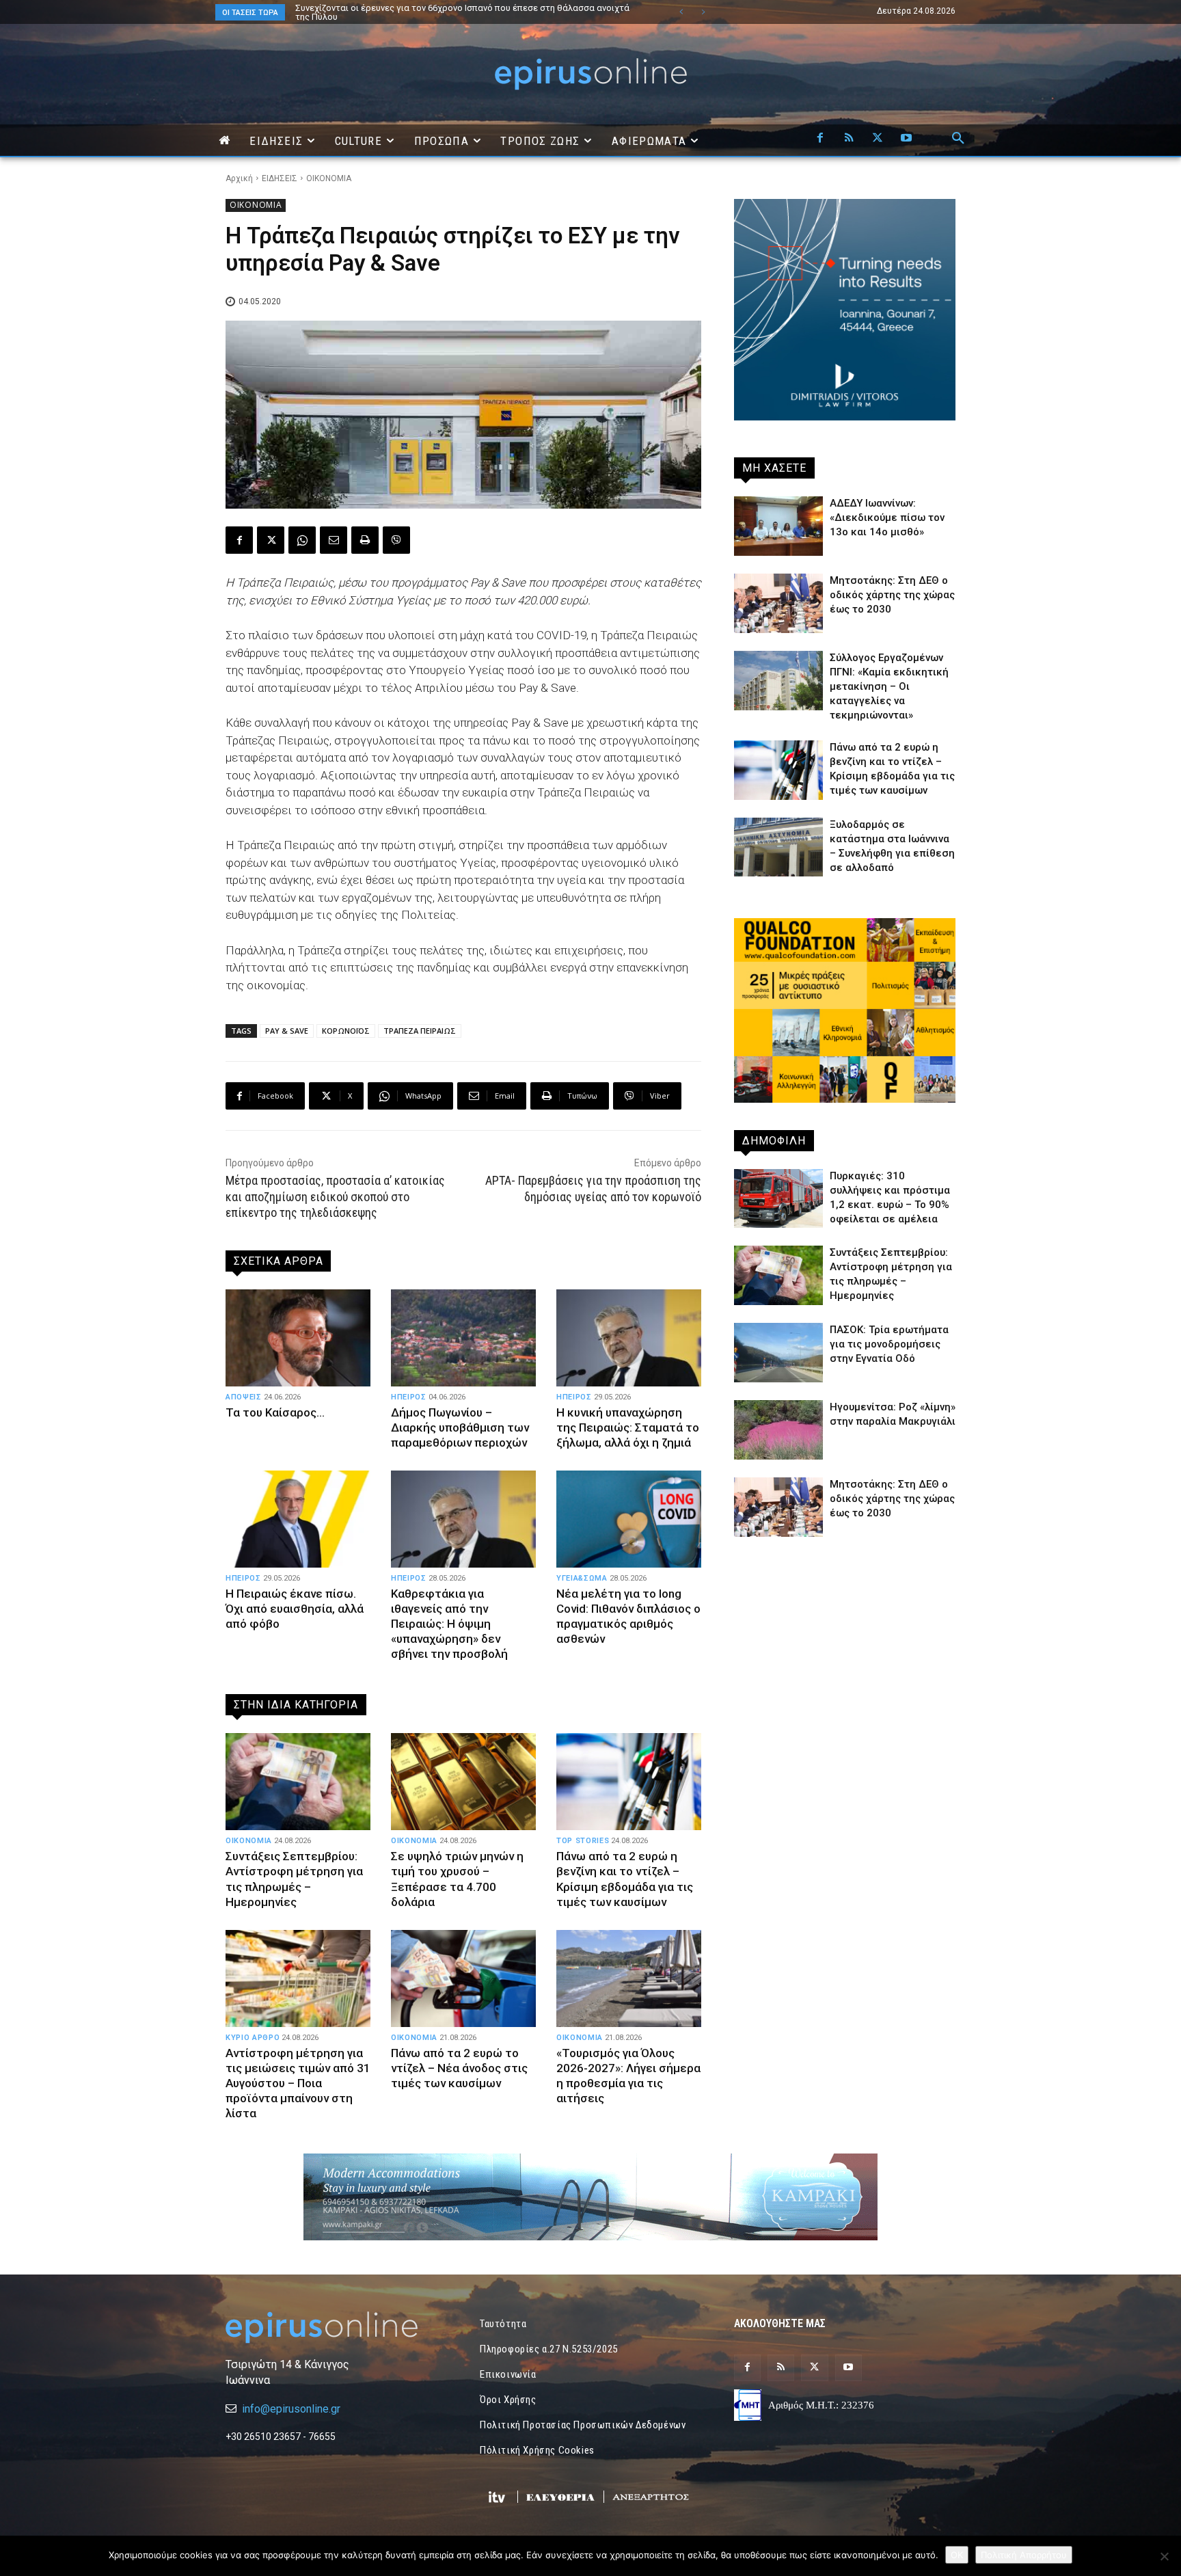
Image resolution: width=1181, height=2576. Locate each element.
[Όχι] (1164, 2556)
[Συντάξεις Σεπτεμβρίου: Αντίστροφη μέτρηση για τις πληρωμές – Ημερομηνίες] (298, 1782)
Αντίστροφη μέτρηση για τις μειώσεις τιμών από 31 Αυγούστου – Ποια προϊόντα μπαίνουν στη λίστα (298, 2083)
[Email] (334, 540)
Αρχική (239, 178)
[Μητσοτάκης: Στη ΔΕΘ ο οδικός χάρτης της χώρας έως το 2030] (778, 603)
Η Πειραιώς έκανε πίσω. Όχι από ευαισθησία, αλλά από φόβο (295, 1609)
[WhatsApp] (302, 540)
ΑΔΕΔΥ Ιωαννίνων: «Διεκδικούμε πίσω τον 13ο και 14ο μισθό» (887, 518)
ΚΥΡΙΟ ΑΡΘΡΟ (253, 2038)
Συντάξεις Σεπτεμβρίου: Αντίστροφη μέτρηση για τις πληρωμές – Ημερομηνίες (294, 1879)
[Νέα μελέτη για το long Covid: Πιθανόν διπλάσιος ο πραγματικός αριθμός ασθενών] (629, 1519)
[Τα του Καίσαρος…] (298, 1338)
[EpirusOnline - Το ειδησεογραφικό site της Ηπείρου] (590, 74)
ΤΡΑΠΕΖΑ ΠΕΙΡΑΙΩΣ (420, 1031)
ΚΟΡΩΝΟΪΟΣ (346, 1031)
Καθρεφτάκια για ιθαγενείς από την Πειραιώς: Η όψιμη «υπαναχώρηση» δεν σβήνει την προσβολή (449, 1624)
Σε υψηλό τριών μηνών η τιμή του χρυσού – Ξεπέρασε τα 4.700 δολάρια (457, 1879)
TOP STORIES (583, 1841)
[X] (878, 139)
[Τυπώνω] (365, 540)
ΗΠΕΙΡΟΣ (409, 1397)
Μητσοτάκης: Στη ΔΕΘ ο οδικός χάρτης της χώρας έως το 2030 (892, 595)
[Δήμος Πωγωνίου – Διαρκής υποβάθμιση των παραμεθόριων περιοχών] (463, 1338)
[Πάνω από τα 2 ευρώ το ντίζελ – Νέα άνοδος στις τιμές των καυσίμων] (463, 1978)
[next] (703, 12)
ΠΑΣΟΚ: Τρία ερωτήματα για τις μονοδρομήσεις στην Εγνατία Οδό (431, 8)
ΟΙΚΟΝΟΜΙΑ (329, 178)
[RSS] (849, 139)
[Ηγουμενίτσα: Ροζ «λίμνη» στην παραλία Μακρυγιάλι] (778, 1430)
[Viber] (396, 540)
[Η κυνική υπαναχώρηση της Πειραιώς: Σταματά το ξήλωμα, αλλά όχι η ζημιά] (629, 1338)
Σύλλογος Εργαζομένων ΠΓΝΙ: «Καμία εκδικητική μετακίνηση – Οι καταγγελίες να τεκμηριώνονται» (889, 686)
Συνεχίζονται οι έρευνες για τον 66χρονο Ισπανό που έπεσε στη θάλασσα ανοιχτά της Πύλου (449, 12)
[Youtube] (906, 139)
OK (957, 2555)
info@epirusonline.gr (291, 2409)
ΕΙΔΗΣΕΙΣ (280, 178)
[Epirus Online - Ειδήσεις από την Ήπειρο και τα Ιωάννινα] (336, 2327)
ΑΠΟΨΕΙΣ (244, 1397)
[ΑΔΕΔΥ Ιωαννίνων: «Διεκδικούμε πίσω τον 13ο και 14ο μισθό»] (778, 526)
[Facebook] (820, 139)
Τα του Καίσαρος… (275, 1412)
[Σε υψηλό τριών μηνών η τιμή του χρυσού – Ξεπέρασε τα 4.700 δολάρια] (463, 1782)
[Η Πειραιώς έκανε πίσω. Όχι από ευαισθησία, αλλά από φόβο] (298, 1519)
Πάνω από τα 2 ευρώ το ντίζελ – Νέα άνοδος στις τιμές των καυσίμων (459, 2068)
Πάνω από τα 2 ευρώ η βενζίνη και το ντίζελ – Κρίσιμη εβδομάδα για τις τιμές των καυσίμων (625, 1879)
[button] (958, 139)
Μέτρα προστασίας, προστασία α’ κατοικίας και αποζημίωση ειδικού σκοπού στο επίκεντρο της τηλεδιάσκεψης (335, 1196)
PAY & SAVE (287, 1031)
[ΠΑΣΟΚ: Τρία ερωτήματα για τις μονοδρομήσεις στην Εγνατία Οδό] (778, 1353)
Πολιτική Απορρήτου (1024, 2555)
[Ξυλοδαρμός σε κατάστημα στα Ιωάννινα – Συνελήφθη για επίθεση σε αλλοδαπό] (778, 847)
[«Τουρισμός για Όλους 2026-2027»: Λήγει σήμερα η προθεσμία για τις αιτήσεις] (629, 1978)
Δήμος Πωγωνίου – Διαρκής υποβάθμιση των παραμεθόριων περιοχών (460, 1427)
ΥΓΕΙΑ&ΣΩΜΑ (582, 1578)
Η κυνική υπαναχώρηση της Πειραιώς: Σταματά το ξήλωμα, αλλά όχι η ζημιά (628, 1427)
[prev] (681, 12)
